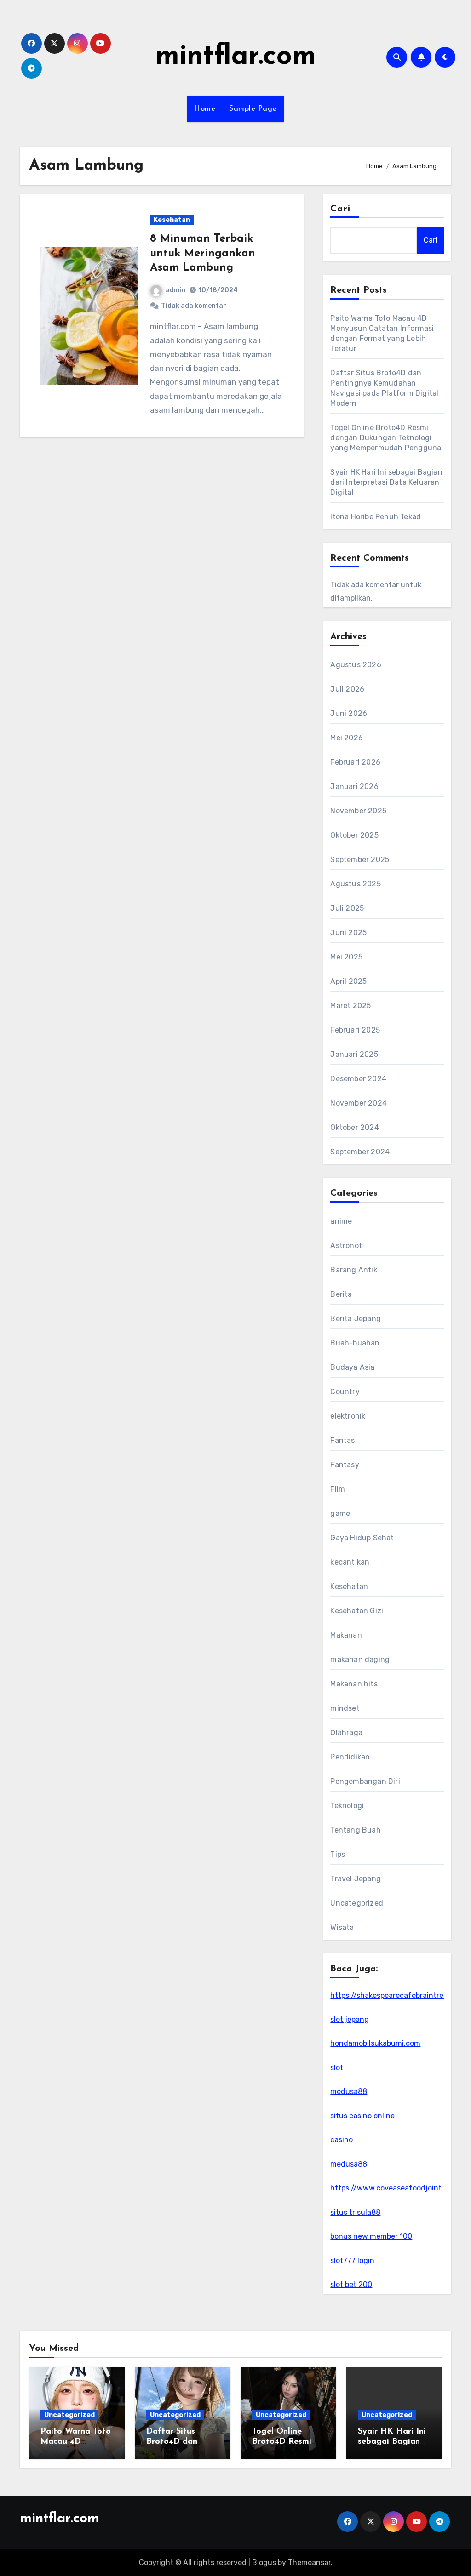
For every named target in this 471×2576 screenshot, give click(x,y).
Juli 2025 (347, 908)
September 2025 (360, 860)
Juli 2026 (347, 689)
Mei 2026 (347, 738)
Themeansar (309, 2562)
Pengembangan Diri (365, 1781)
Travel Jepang (356, 1879)
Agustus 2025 (355, 884)
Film (338, 1489)
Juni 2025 (348, 933)
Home (205, 109)
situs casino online (362, 2116)
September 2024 (360, 1152)
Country (345, 1392)
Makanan (346, 1635)
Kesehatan (172, 220)
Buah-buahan (355, 1343)
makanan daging (360, 1660)
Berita (341, 1294)
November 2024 (359, 1103)
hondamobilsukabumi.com (375, 2043)
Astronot (346, 1245)
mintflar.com (236, 57)
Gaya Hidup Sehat (362, 1538)
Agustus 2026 (356, 665)
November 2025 (358, 811)
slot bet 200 (351, 2284)
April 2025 (348, 981)
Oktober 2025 (354, 835)
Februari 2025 (355, 1030)
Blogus (264, 2562)
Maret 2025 (350, 1006)
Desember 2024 (358, 1079)
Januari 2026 (354, 786)
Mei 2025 (346, 957)
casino (342, 2140)
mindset (345, 1708)
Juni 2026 (349, 713)
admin (175, 290)
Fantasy (345, 1465)
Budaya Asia (352, 1367)
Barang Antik (353, 1270)
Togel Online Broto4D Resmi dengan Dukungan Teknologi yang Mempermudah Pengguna (386, 438)
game (340, 1513)
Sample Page (253, 109)
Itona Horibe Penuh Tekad (376, 517)
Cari (340, 209)
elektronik (348, 1416)
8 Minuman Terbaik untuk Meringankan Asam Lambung (203, 253)
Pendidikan (350, 1757)
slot (337, 2068)
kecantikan (350, 1562)
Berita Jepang (356, 1319)
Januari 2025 (354, 1054)
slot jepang (350, 2019)
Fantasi (343, 1440)
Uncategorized (357, 1903)
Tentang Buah (355, 1830)
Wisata (342, 1927)
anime (341, 1221)
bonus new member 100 (371, 2236)
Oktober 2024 (354, 1127)
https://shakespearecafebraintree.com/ (399, 1995)
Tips (338, 1854)
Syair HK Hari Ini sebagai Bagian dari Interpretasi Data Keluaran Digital (386, 482)
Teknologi (347, 1806)
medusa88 (349, 2091)
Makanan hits (354, 1684)
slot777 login (352, 2261)
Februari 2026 (355, 762)
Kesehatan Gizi (357, 1611)
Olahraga (346, 1733)
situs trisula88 (355, 2212)
